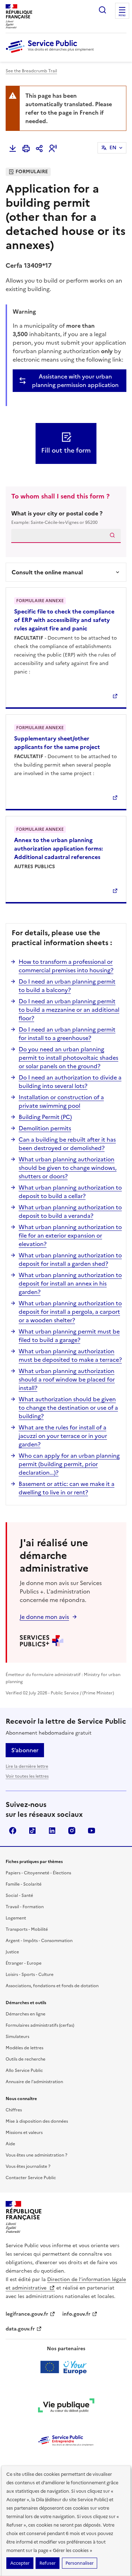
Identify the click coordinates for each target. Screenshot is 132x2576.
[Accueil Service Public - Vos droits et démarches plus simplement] (51, 53)
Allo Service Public (24, 2070)
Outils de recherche (26, 2059)
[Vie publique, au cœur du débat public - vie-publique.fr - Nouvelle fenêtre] (66, 2407)
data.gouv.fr (20, 2329)
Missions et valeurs (24, 2133)
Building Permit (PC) (45, 1117)
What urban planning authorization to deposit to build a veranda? (70, 1211)
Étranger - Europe (24, 1963)
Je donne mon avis (44, 1617)
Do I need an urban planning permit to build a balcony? (67, 986)
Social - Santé (19, 1895)
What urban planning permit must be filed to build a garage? (69, 1336)
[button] (53, 149)
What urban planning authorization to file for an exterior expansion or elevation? (70, 1235)
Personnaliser (80, 2563)
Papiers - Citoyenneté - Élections (38, 1873)
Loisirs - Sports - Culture (30, 1975)
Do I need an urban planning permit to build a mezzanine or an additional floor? (69, 1010)
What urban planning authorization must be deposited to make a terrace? (70, 1355)
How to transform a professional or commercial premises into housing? (66, 966)
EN (113, 148)
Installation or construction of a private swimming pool (61, 1101)
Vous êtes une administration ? (36, 2155)
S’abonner (25, 1750)
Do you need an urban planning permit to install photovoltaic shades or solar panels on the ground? (68, 1058)
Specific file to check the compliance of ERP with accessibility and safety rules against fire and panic (64, 620)
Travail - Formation (25, 1907)
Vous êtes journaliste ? (28, 2166)
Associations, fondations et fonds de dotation (52, 1986)
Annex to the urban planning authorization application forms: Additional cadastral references (58, 848)
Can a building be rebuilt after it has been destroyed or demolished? (67, 1144)
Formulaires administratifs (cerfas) (40, 2025)
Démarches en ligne (26, 2014)
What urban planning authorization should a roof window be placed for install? (67, 1379)
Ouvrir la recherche (102, 10)
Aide (10, 2144)
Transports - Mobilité (27, 1929)
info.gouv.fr (76, 2314)
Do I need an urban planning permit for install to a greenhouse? (67, 1034)
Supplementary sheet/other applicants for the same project (57, 743)
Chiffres (14, 2110)
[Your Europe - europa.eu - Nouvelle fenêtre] (66, 2367)
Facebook (13, 1831)
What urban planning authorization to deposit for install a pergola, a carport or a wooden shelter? (70, 1312)
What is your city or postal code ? (57, 517)
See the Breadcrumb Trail (31, 71)
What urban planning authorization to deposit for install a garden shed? (70, 1259)
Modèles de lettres (24, 2048)
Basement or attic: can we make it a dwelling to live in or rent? (67, 1488)
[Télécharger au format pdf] (13, 149)
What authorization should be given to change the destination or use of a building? (68, 1408)
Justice (12, 1952)
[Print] (26, 149)
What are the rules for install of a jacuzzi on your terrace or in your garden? (63, 1436)
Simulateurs (17, 2037)
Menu (122, 16)
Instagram (72, 1831)
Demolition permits (45, 1128)
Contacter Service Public (31, 2178)
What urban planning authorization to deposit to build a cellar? (70, 1192)
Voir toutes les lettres (27, 1776)
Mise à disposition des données (37, 2121)
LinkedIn (52, 1831)
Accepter (20, 2563)
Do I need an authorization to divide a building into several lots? (70, 1082)
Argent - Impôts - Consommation (39, 1941)
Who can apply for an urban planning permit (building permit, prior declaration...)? (69, 1464)
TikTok (32, 1831)
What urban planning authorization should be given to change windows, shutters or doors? (68, 1168)
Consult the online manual (47, 572)
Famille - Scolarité (24, 1884)
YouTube (92, 1831)
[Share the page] (39, 149)
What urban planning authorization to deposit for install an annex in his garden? (70, 1283)
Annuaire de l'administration (34, 2082)
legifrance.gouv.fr (27, 2314)
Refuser (48, 2563)
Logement (16, 1918)
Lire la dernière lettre (27, 1766)
